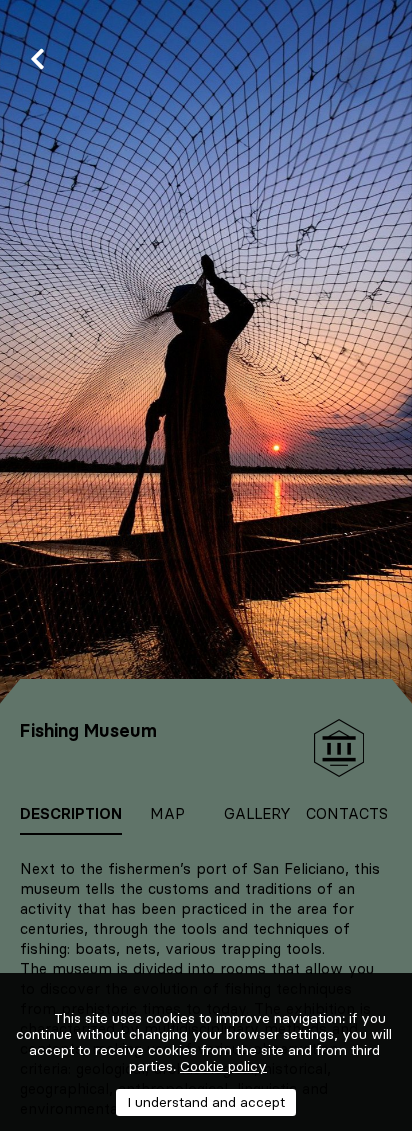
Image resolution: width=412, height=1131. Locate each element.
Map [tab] (167, 813)
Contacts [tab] (347, 813)
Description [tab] (71, 813)
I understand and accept (206, 1102)
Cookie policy (223, 1066)
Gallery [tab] (257, 813)
